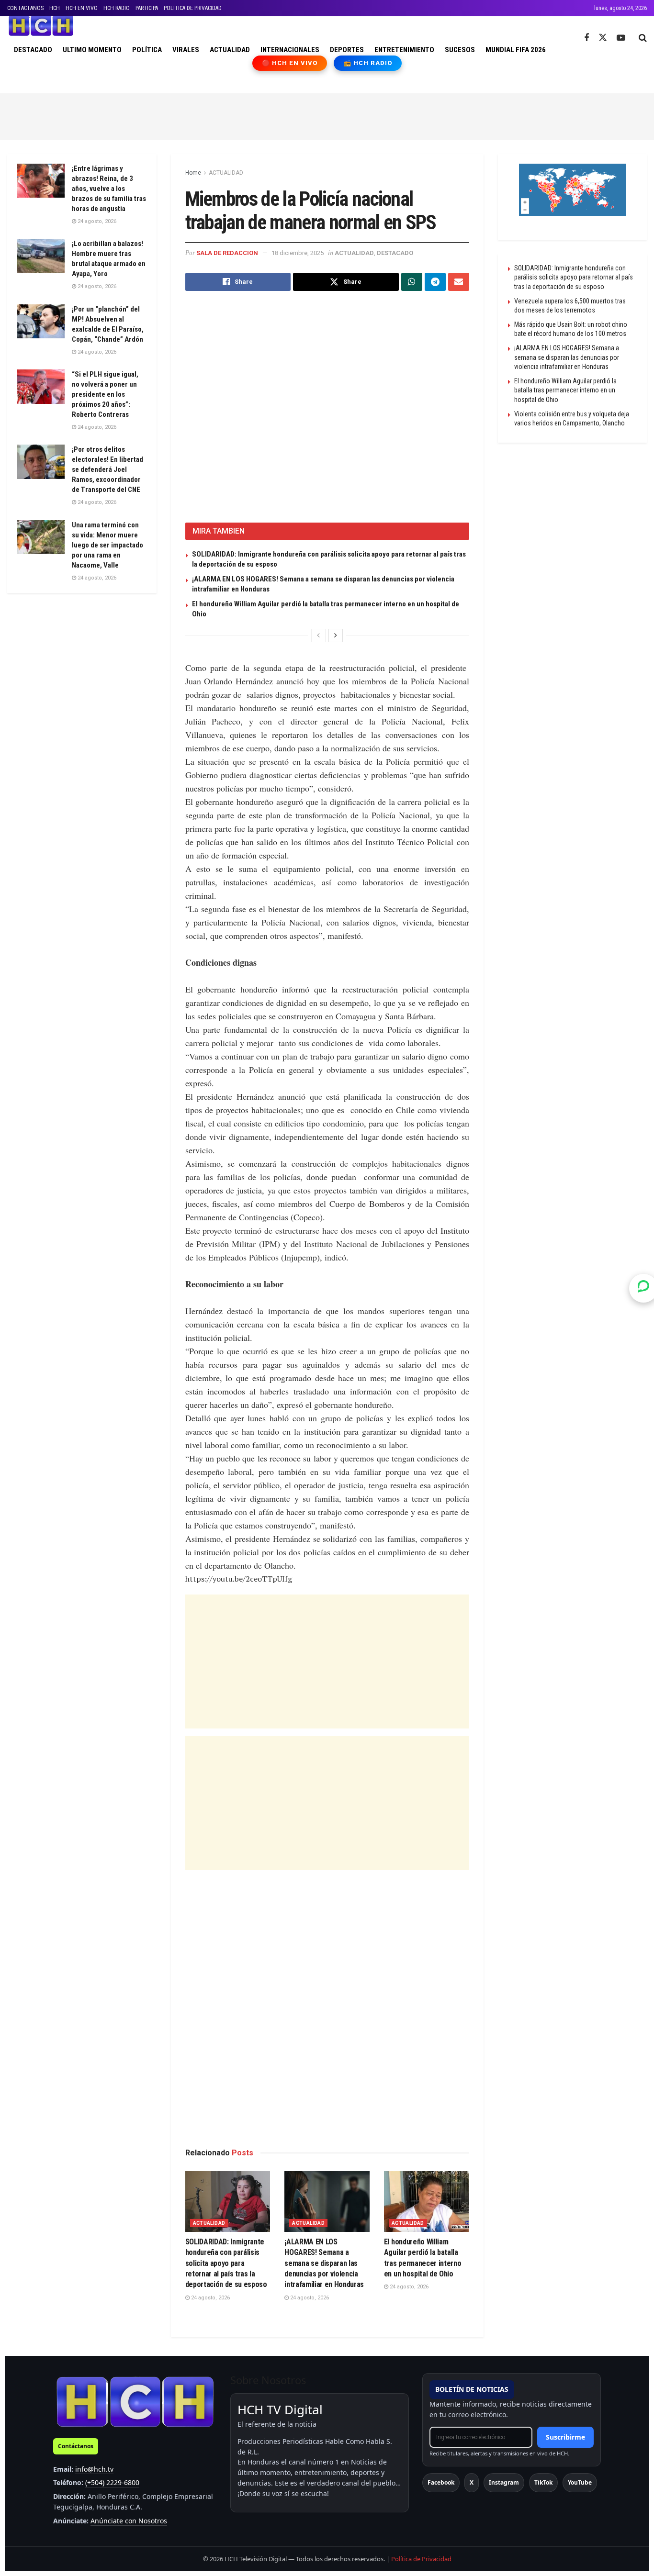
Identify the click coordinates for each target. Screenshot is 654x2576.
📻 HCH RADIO (368, 63)
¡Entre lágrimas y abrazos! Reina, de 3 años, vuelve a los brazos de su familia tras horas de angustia (109, 189)
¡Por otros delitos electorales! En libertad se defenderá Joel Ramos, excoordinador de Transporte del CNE (107, 469)
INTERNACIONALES (290, 50)
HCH (55, 8)
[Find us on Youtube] (621, 38)
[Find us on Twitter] (603, 38)
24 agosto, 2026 (210, 2298)
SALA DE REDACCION (227, 253)
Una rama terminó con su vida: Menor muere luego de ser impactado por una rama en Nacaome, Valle (107, 545)
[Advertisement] (327, 115)
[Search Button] (643, 38)
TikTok (543, 2482)
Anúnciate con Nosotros (129, 2521)
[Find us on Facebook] (586, 38)
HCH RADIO (117, 8)
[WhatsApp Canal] (643, 1288)
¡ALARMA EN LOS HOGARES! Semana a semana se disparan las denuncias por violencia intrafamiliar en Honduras (324, 2263)
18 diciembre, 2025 (298, 253)
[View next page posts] (336, 636)
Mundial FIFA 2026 (516, 50)
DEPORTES (347, 50)
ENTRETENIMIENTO (404, 50)
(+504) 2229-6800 (112, 2482)
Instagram (504, 2482)
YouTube (580, 2482)
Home (193, 173)
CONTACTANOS (25, 8)
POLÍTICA (147, 50)
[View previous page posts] (318, 636)
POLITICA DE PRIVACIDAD (193, 8)
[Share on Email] (459, 282)
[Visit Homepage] (41, 26)
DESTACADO (33, 50)
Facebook (441, 2482)
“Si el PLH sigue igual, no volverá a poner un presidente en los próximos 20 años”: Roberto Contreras (105, 394)
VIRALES (186, 50)
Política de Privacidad (421, 2559)
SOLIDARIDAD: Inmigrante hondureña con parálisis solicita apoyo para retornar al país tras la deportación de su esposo (226, 2263)
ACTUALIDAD (230, 50)
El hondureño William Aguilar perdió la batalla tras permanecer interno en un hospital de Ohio (565, 390)
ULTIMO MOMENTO (92, 50)
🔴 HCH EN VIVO (290, 63)
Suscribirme (565, 2437)
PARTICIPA (147, 8)
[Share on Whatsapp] (412, 282)
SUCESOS (460, 50)
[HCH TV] (135, 2402)
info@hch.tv (94, 2469)
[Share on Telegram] (435, 282)
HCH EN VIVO (82, 8)
